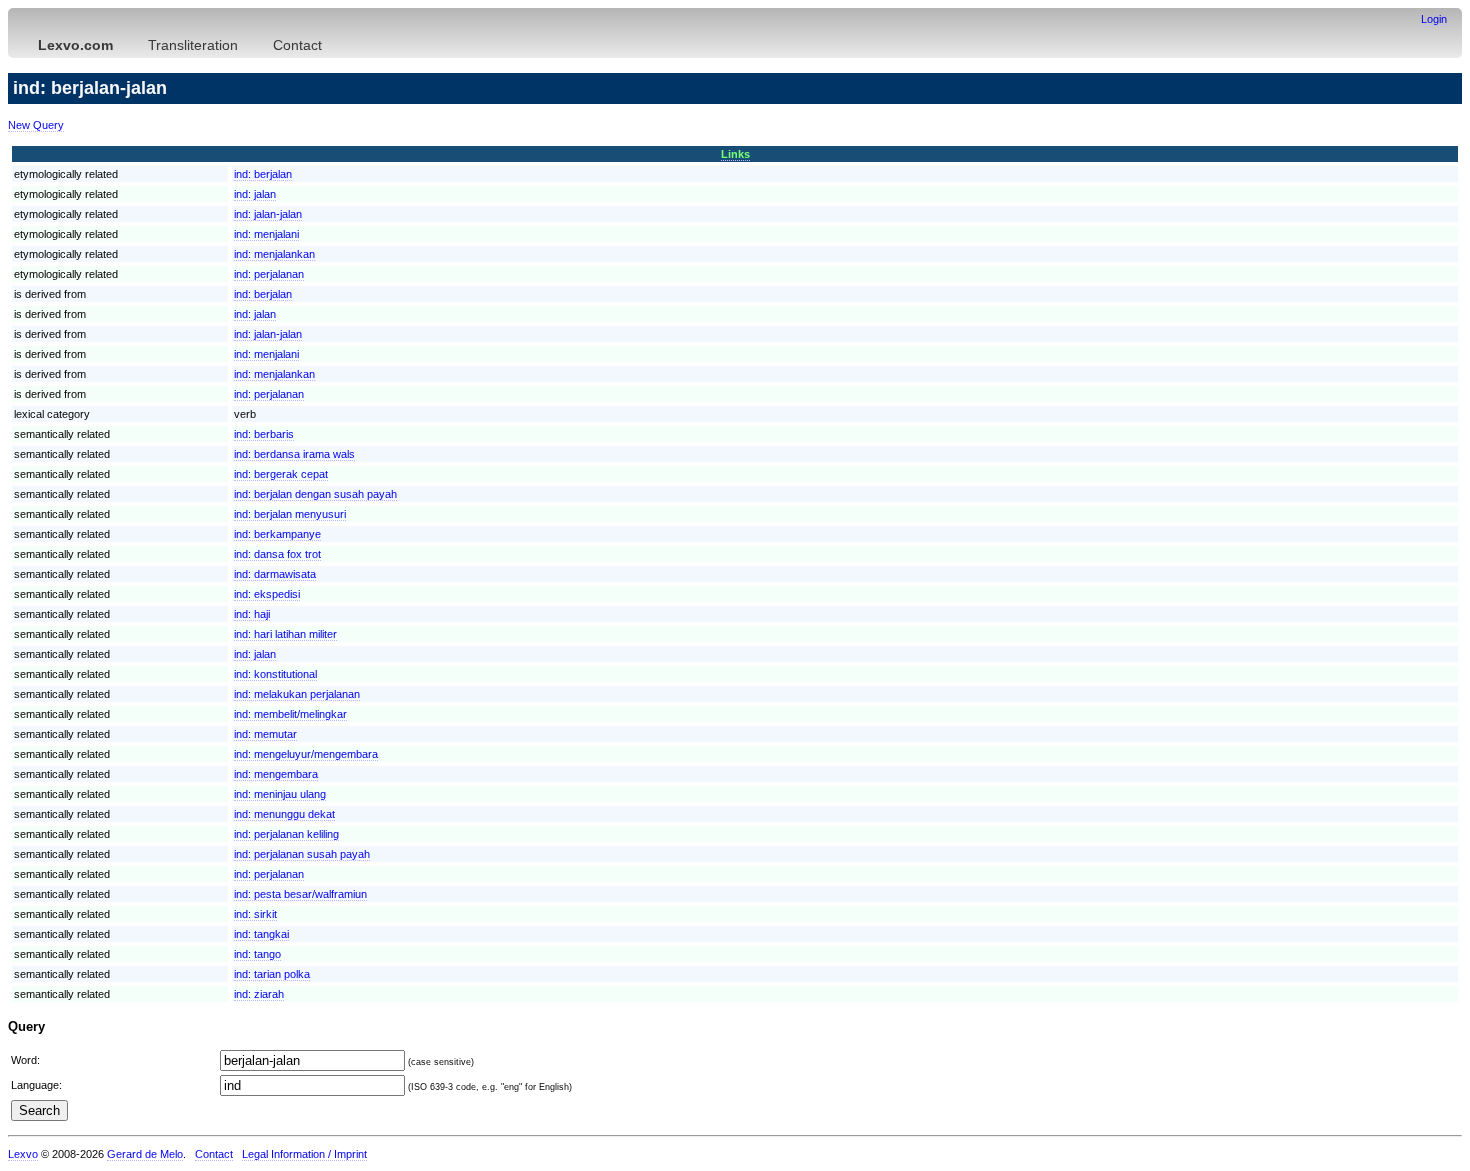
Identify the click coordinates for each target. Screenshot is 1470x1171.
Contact (297, 45)
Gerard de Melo (145, 1154)
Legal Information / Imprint (304, 1154)
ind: (263, 174)
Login (1434, 19)
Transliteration (193, 45)
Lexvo (23, 1154)
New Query (36, 125)
